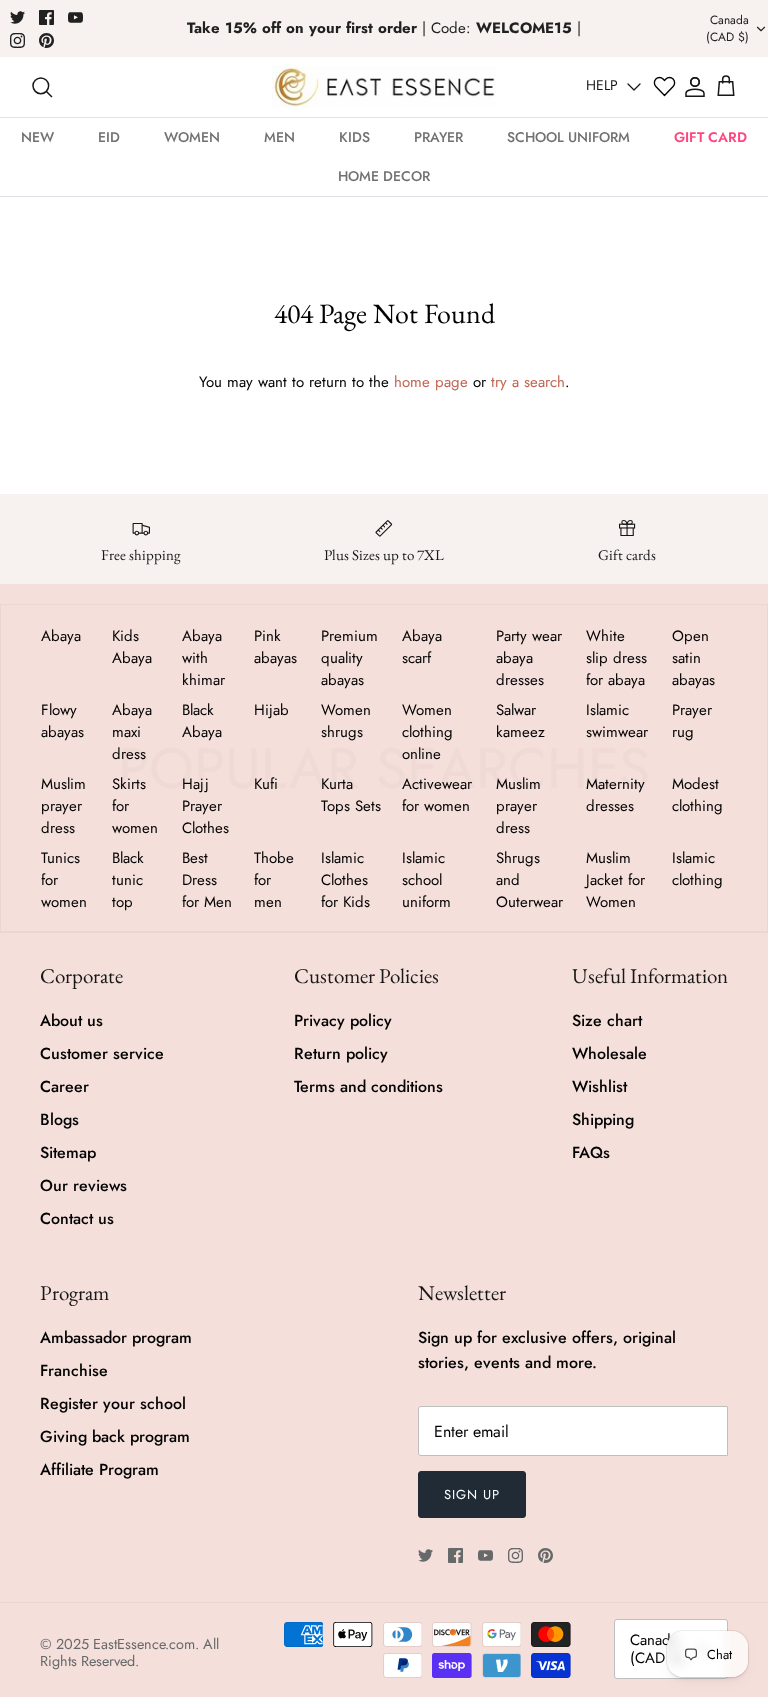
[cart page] (726, 87)
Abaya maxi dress (132, 732)
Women (192, 137)
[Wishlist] (664, 86)
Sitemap (68, 1152)
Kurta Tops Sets (351, 795)
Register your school (113, 1403)
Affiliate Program (99, 1469)
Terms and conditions (368, 1086)
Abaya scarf (422, 647)
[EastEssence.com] (384, 86)
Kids (354, 137)
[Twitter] (17, 17)
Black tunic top (128, 880)
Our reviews (83, 1185)
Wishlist (599, 1086)
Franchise (74, 1370)
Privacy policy (343, 1020)
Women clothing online (427, 732)
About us (71, 1020)
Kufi (266, 784)
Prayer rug (692, 721)
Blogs (59, 1119)
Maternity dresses (615, 795)
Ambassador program (116, 1337)
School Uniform (568, 137)
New (37, 137)
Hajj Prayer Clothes (205, 806)
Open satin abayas (693, 658)
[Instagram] (17, 40)
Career (64, 1086)
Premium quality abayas (349, 658)
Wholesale (609, 1053)
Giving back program (115, 1436)
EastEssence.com (144, 1644)
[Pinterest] (46, 40)
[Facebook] (46, 17)
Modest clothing (697, 795)
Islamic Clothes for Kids (345, 880)
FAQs (591, 1152)
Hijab (271, 710)
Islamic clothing (697, 869)
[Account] (695, 87)
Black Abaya (202, 721)
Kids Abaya (132, 647)
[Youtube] (75, 17)
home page (431, 382)
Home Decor (384, 176)
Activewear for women (437, 795)
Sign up (472, 1494)
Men (279, 137)
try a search (528, 382)
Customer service (102, 1053)
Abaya (61, 636)
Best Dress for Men (207, 880)
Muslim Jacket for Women (615, 880)
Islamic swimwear (617, 721)
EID (109, 137)
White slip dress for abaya (616, 658)
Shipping (603, 1119)
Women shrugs (346, 721)
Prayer (438, 137)
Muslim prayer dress (63, 806)
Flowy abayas (62, 721)
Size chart (607, 1020)
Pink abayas (275, 647)
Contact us (77, 1218)
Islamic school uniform (426, 880)
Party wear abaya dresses (529, 658)
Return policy (341, 1053)
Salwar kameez (520, 721)
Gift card (710, 137)
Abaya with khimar (203, 658)
